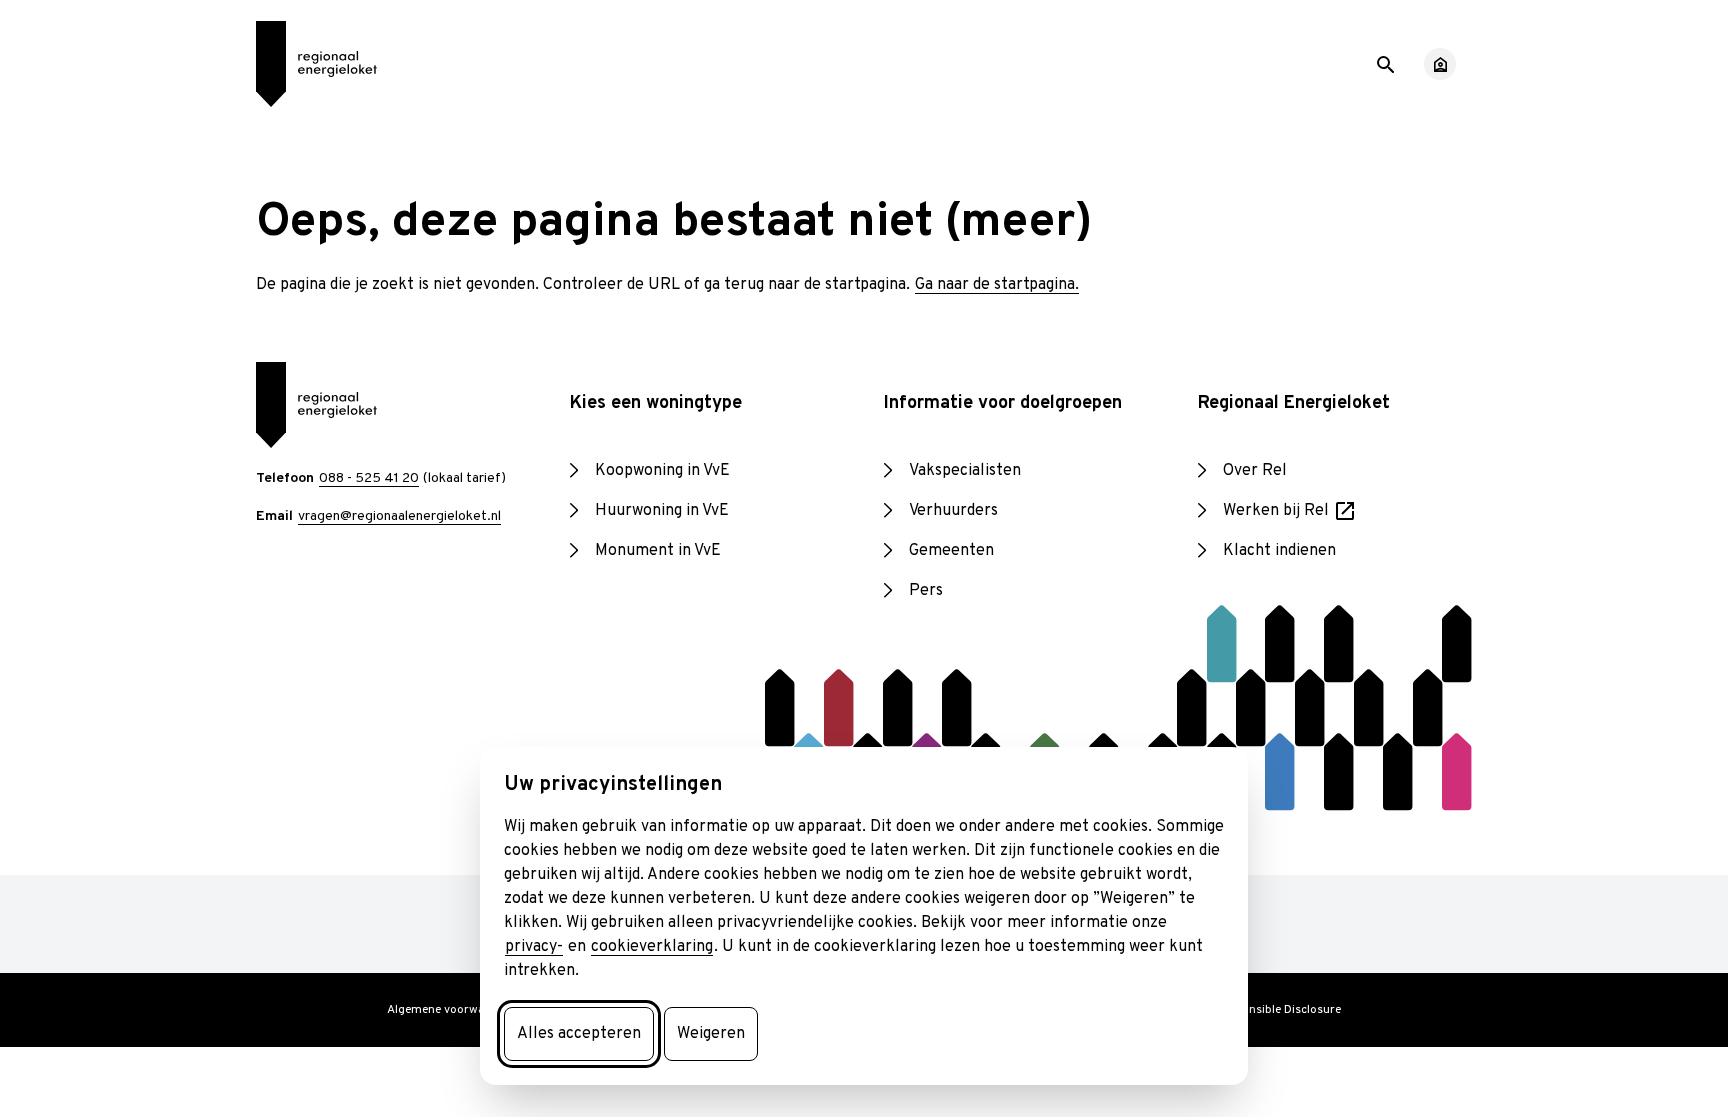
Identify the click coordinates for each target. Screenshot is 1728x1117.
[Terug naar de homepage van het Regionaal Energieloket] (316, 64)
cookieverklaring (652, 947)
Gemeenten (951, 551)
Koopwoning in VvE (662, 471)
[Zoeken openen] (1384, 63)
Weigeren (711, 1034)
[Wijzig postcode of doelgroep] (1440, 64)
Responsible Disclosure (1278, 1010)
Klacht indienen (1279, 551)
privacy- (534, 947)
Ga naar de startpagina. (997, 285)
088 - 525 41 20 (369, 478)
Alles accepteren (579, 1034)
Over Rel (1255, 471)
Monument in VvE (658, 551)
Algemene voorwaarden (452, 1010)
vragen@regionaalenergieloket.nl (399, 516)
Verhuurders (953, 511)
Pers (926, 591)
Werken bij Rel (1290, 512)
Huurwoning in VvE (662, 511)
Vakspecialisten (965, 471)
